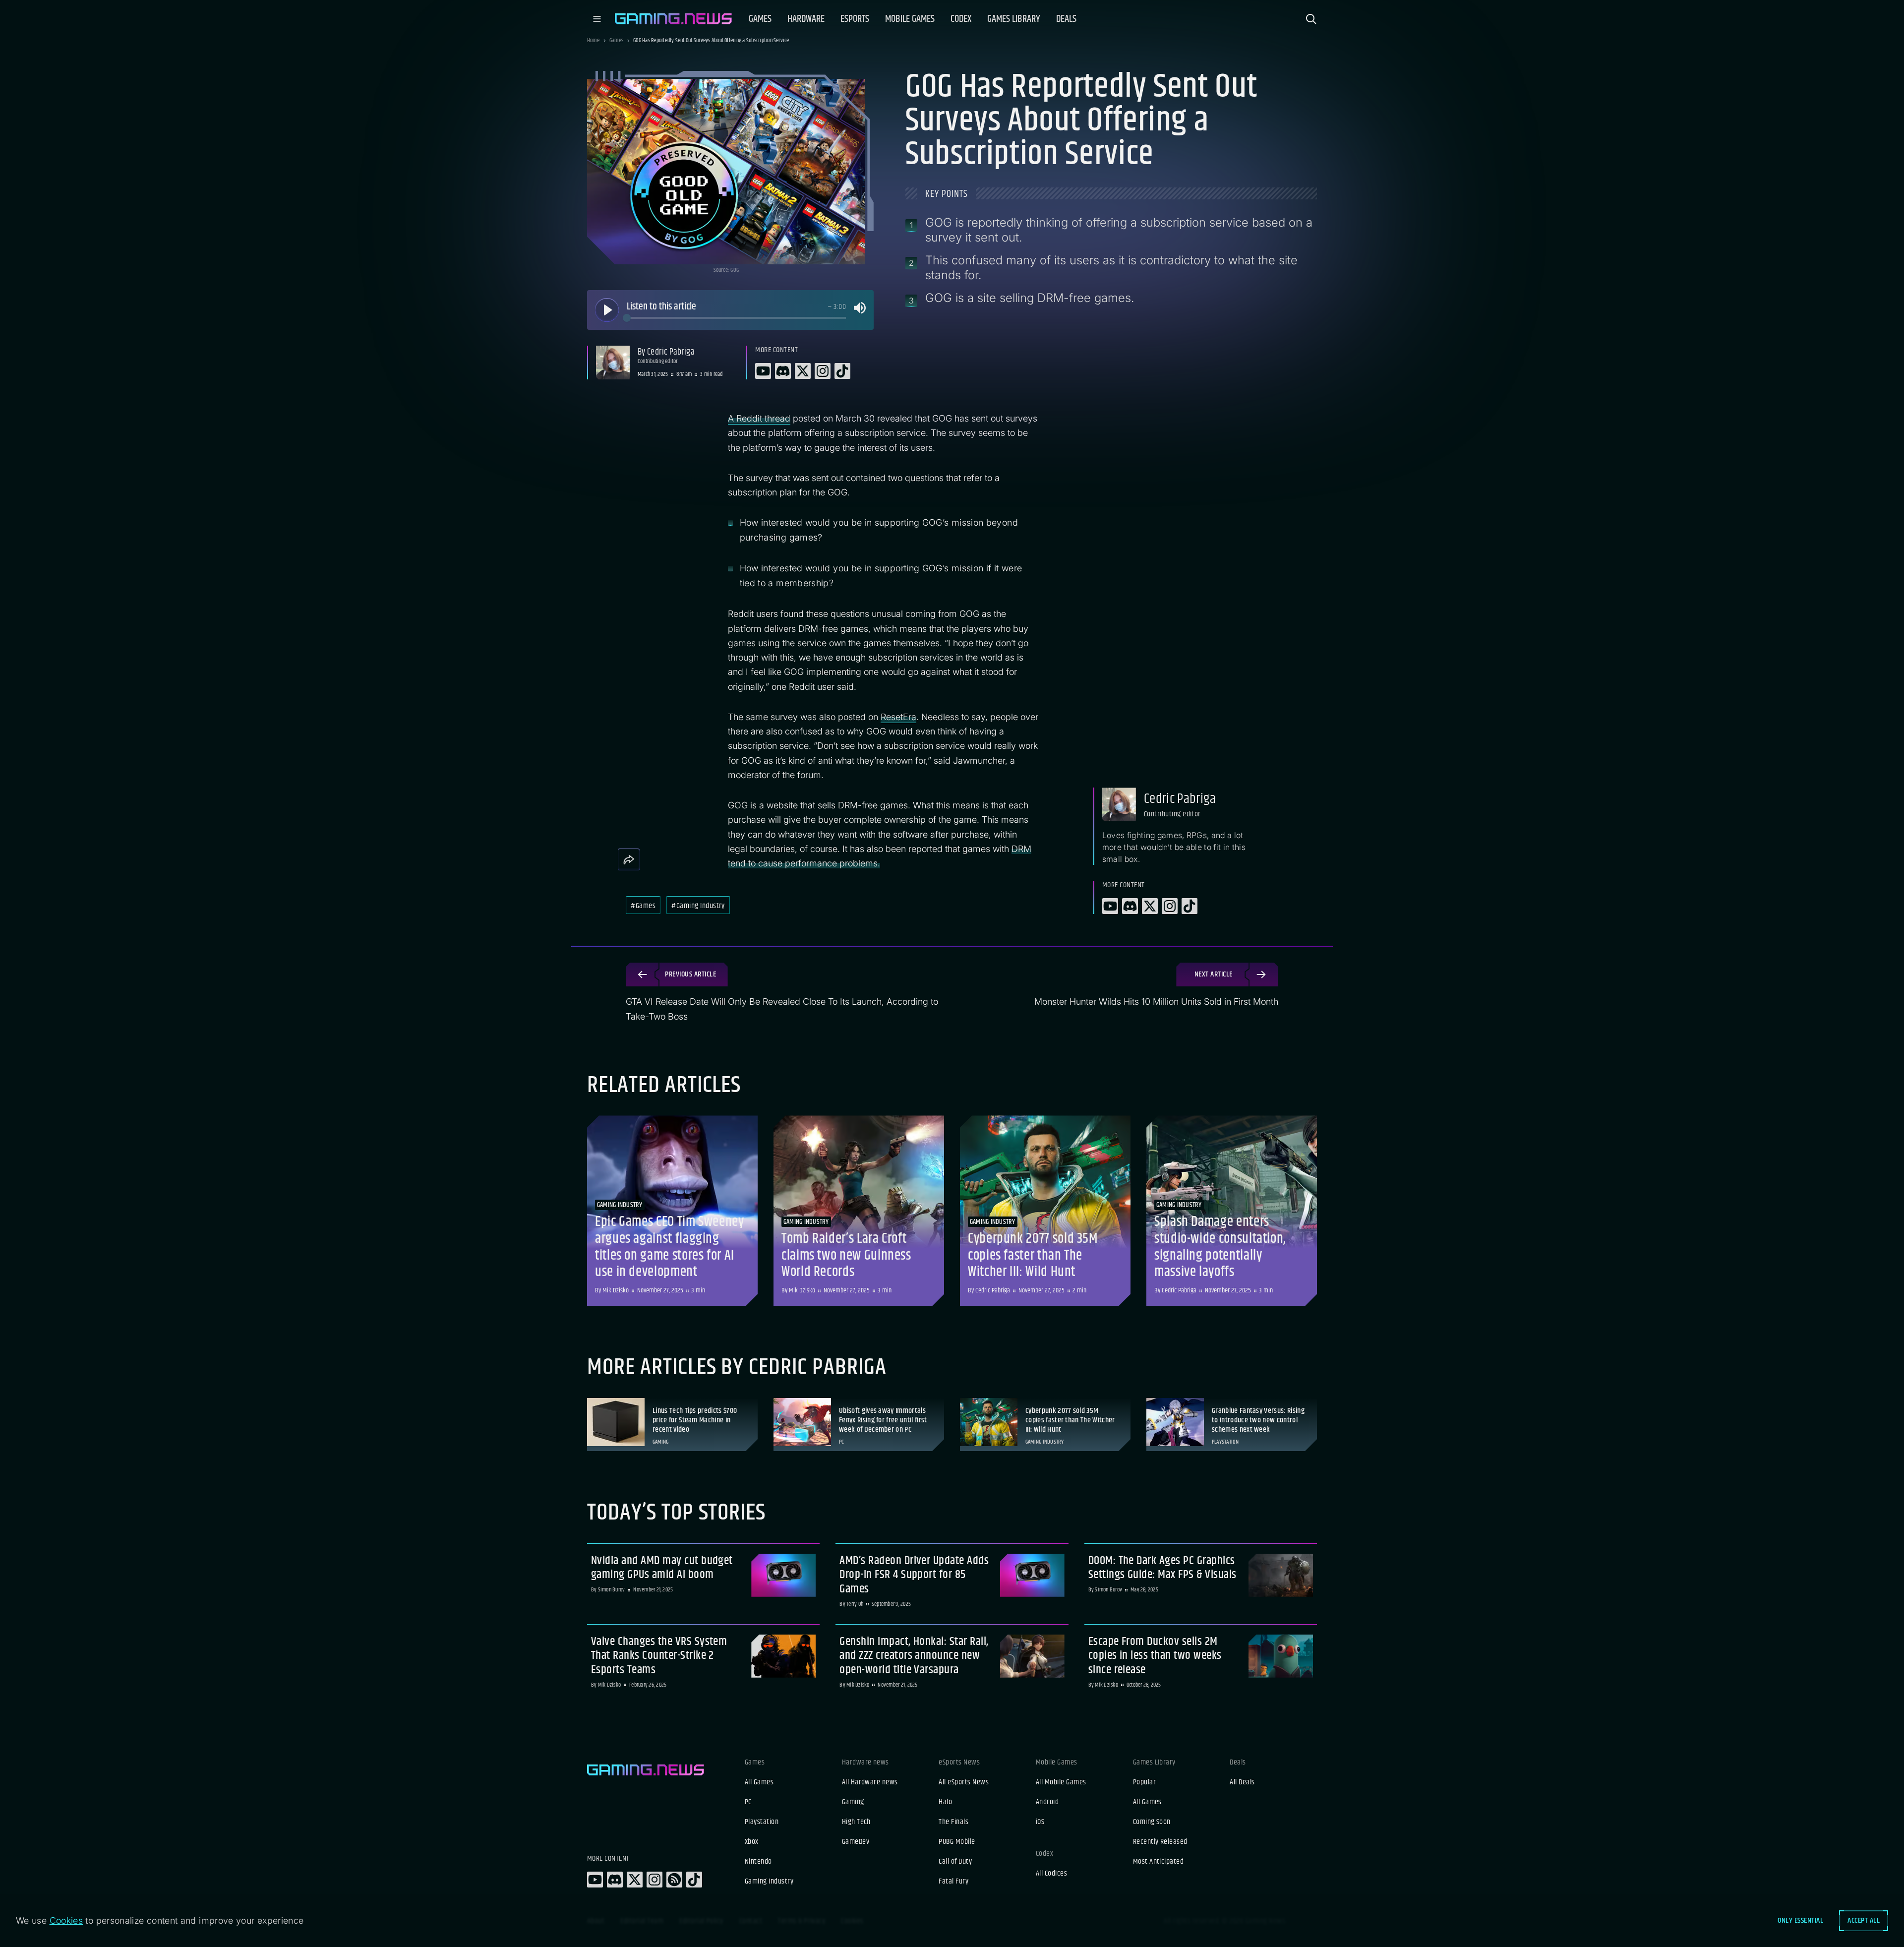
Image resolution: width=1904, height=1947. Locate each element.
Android (1047, 1802)
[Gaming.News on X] (635, 1880)
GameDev (856, 1842)
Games (616, 41)
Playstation (762, 1822)
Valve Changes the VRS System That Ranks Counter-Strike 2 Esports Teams (659, 1656)
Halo (945, 1802)
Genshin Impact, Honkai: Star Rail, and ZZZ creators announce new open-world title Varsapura (914, 1656)
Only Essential (1800, 1920)
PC (748, 1802)
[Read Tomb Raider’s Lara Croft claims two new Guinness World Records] (859, 1211)
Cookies (66, 1920)
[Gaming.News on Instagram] (654, 1880)
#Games (643, 906)
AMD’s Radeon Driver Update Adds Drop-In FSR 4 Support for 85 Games (914, 1575)
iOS (1040, 1822)
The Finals (953, 1822)
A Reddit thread (759, 418)
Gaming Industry (769, 1882)
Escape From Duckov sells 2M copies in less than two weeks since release (1155, 1656)
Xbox (752, 1842)
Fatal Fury (953, 1882)
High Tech (856, 1822)
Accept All (1864, 1920)
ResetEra (898, 717)
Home (593, 41)
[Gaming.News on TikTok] (694, 1880)
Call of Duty (955, 1862)
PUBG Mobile (957, 1842)
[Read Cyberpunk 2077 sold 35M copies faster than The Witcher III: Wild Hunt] (1045, 1211)
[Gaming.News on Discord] (615, 1880)
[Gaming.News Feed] (674, 1880)
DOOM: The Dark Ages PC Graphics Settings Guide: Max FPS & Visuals (1162, 1568)
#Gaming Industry (698, 906)
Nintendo (758, 1862)
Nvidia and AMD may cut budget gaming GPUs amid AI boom (662, 1568)
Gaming (853, 1802)
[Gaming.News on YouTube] (595, 1880)
